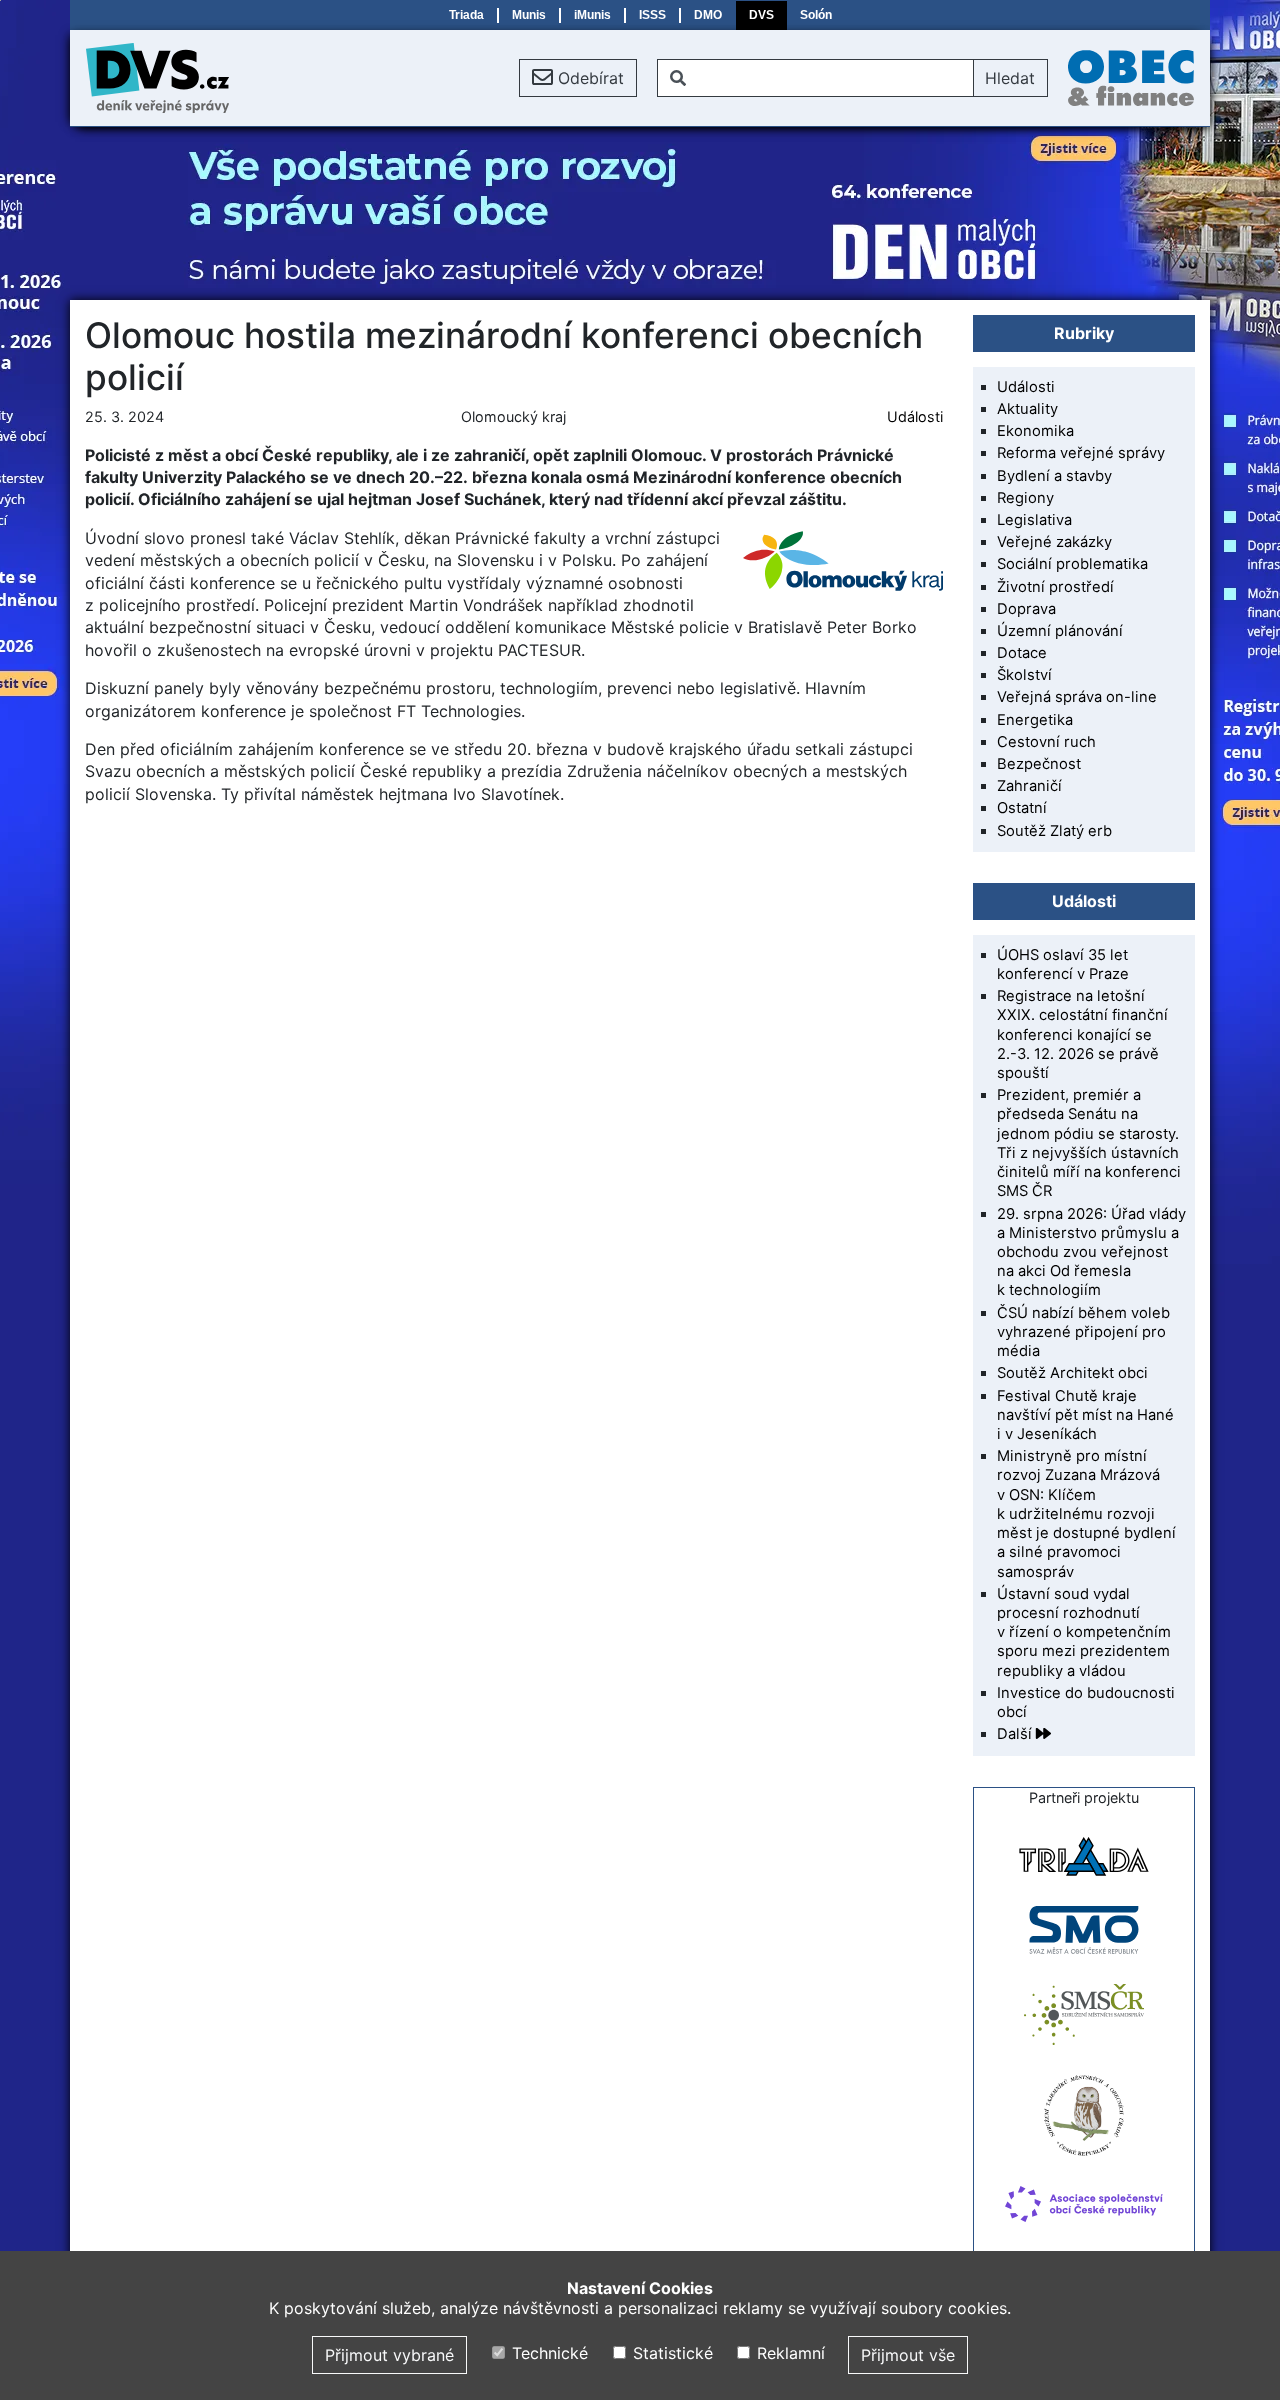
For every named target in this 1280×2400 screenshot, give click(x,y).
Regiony (1025, 498)
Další (1016, 1734)
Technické (547, 2353)
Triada (466, 15)
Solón (816, 15)
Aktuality (1027, 409)
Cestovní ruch (1046, 742)
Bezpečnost (1039, 764)
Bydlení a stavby (1054, 476)
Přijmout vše (908, 2355)
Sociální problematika (1072, 564)
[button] (578, 78)
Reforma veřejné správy (1081, 453)
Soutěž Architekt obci (1072, 1373)
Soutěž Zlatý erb (1054, 831)
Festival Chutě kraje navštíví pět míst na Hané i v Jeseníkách (1085, 1415)
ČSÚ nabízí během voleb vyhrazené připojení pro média (1083, 1332)
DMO (708, 15)
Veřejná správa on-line (1077, 697)
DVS (761, 15)
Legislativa (1034, 520)
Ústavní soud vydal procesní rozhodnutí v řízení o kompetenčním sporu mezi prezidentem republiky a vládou (1084, 1632)
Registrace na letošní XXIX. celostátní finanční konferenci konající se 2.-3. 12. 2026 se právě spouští (1082, 1034)
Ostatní (1022, 808)
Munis (529, 15)
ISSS (652, 15)
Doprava (1026, 609)
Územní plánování (1060, 631)
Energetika (1035, 720)
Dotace (1022, 653)
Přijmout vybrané (389, 2355)
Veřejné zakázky (1054, 542)
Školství (1024, 675)
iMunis (592, 15)
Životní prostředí (1055, 587)
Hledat (1010, 78)
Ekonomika (1035, 431)
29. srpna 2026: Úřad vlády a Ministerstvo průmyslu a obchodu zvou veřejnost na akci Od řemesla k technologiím (1091, 1252)
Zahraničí (1029, 786)
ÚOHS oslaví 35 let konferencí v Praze (1063, 964)
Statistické (670, 2353)
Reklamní (788, 2353)
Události (915, 416)
